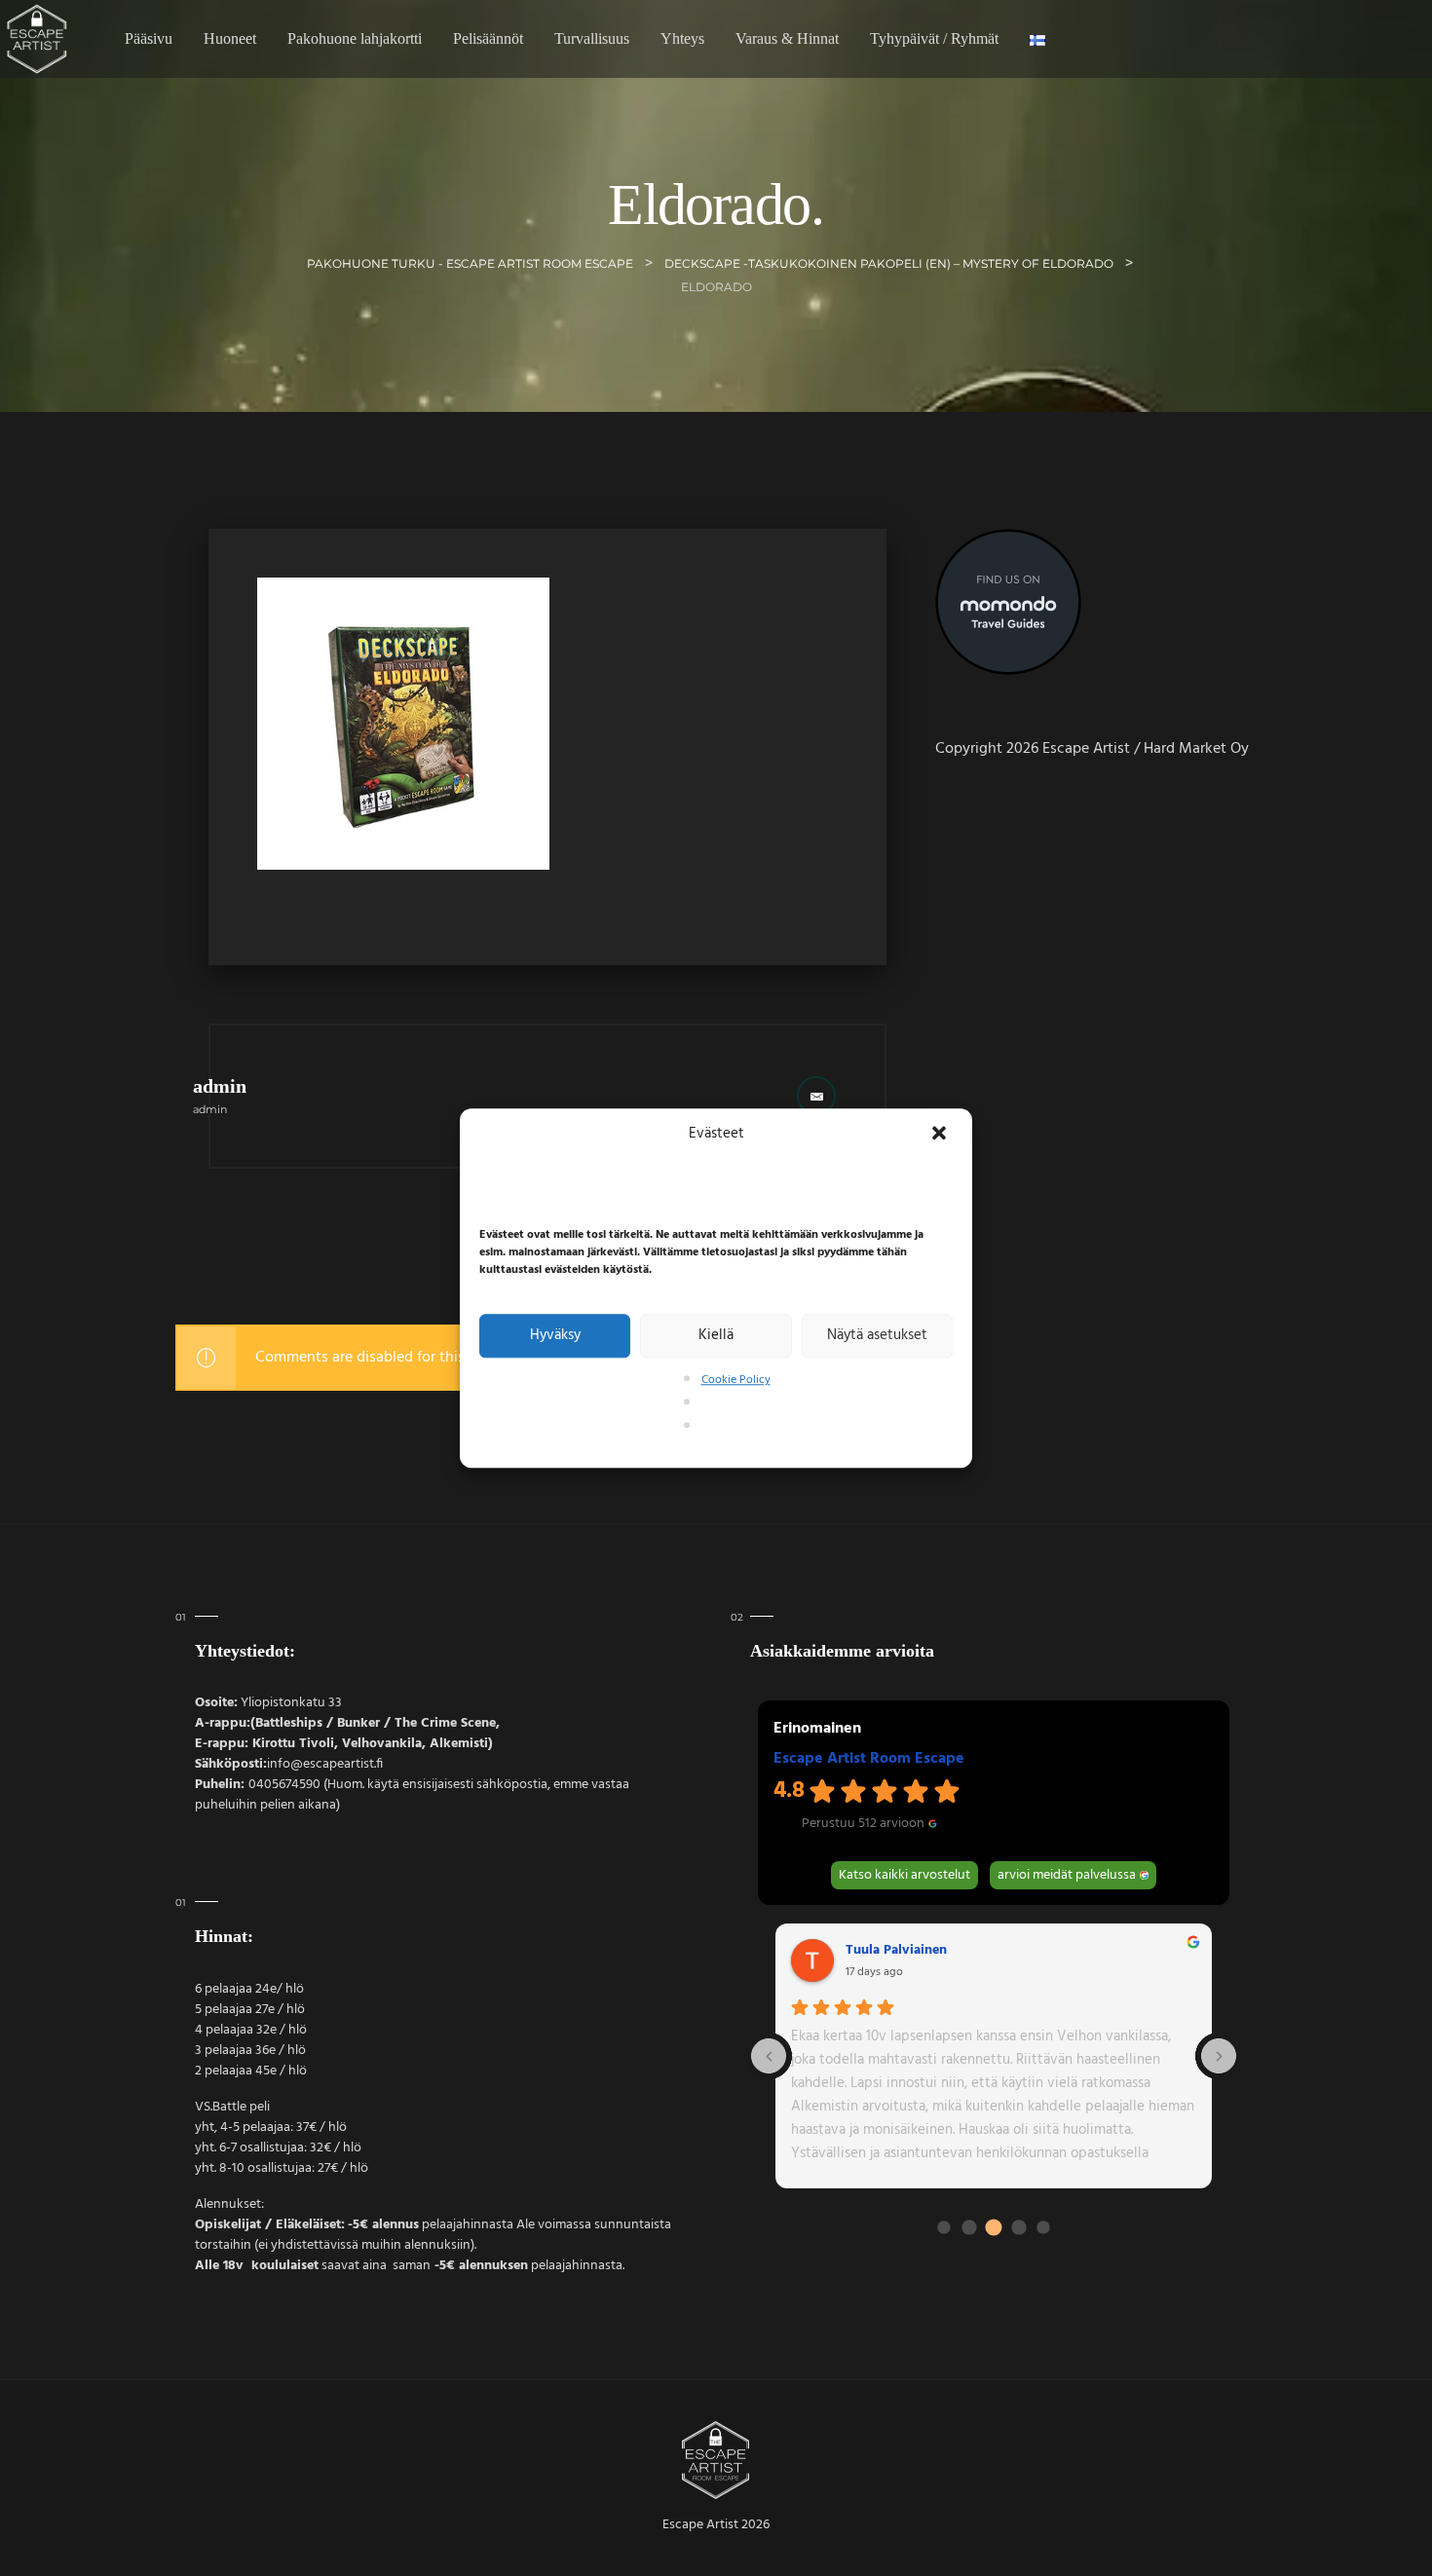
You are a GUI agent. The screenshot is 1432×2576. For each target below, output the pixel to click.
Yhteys (682, 38)
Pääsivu (149, 38)
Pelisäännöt (488, 38)
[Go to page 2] (994, 2228)
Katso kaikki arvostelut (904, 1875)
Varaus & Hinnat (787, 38)
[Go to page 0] (943, 2228)
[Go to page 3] (1018, 2228)
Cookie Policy (736, 1380)
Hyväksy (555, 1336)
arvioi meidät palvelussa (1067, 1875)
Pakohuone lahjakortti (355, 38)
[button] (941, 1135)
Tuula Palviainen (896, 1951)
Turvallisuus (592, 38)
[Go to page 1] (969, 2228)
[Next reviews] (1219, 2056)
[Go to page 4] (1044, 2228)
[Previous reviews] (769, 2056)
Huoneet (230, 38)
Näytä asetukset (877, 1336)
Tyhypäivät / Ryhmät (934, 38)
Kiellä (716, 1336)
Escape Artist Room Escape (869, 1759)
